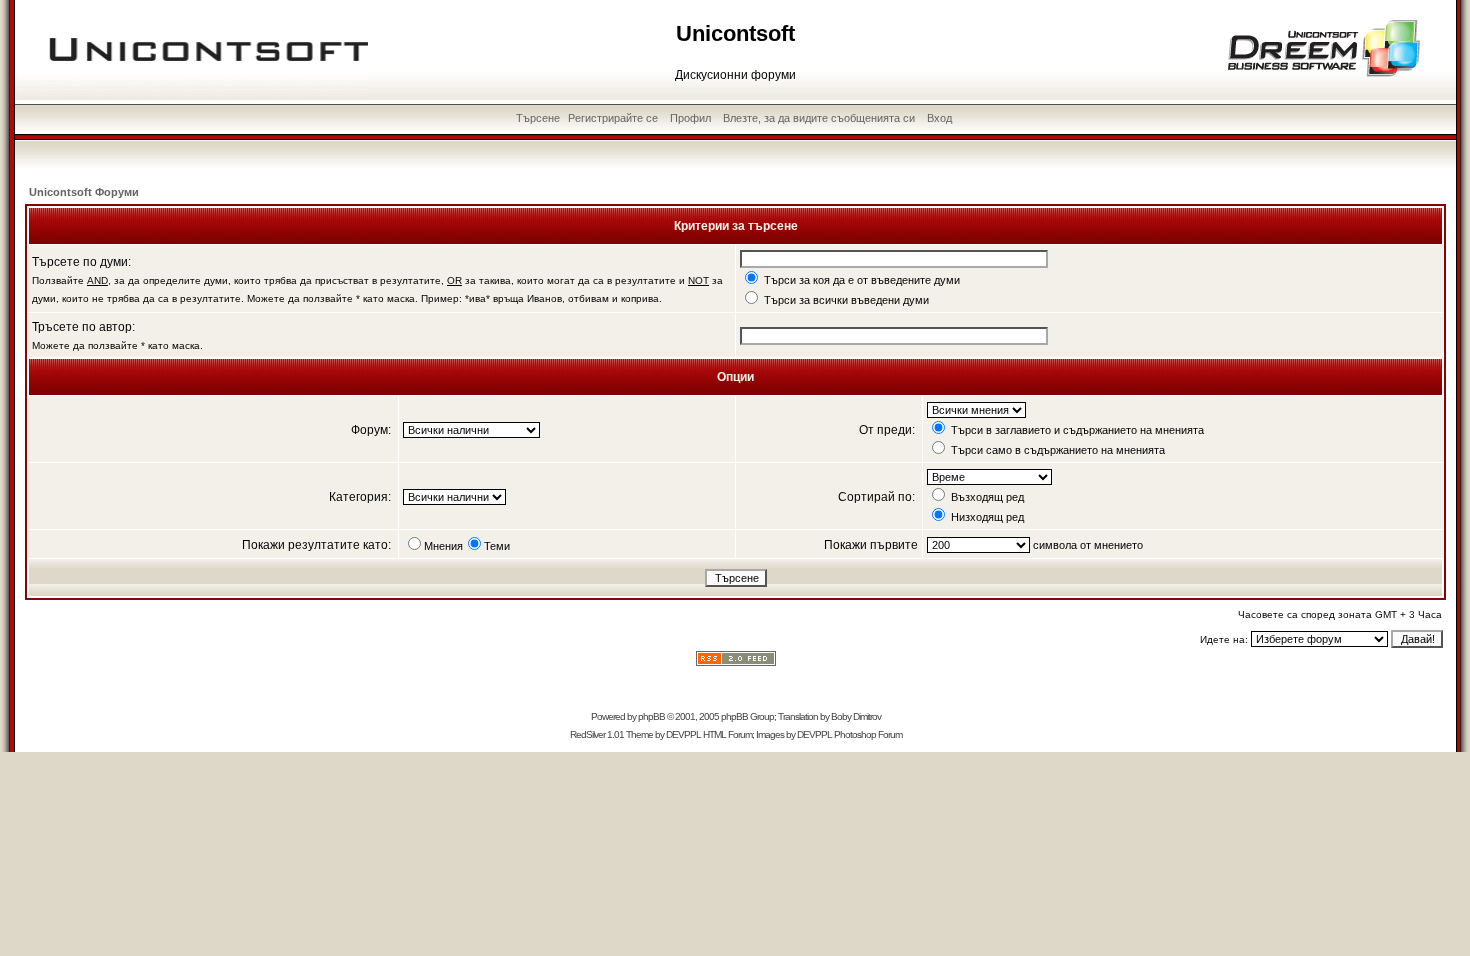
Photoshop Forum (868, 734)
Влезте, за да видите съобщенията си (819, 118)
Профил (690, 118)
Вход (939, 118)
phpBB (651, 716)
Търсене (538, 118)
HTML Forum (727, 734)
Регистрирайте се (613, 118)
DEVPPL (683, 734)
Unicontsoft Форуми (84, 192)
